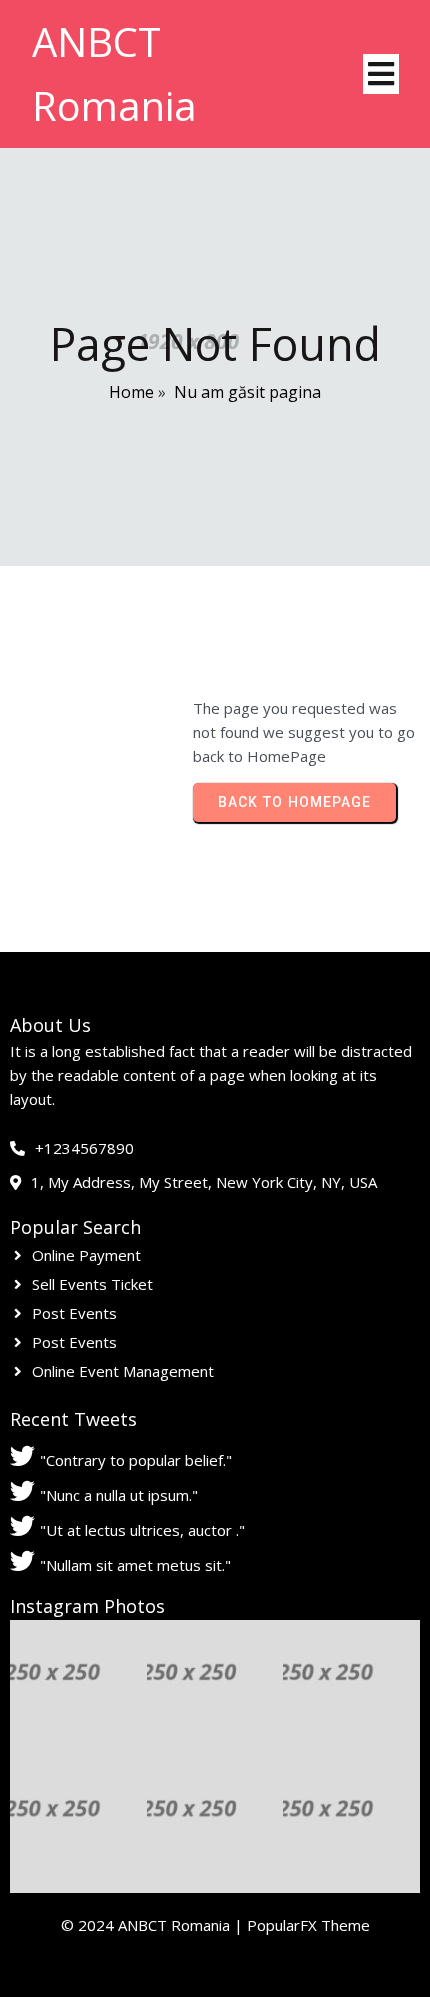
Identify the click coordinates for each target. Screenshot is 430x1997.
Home (131, 392)
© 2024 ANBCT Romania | (154, 1925)
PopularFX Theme (308, 1925)
